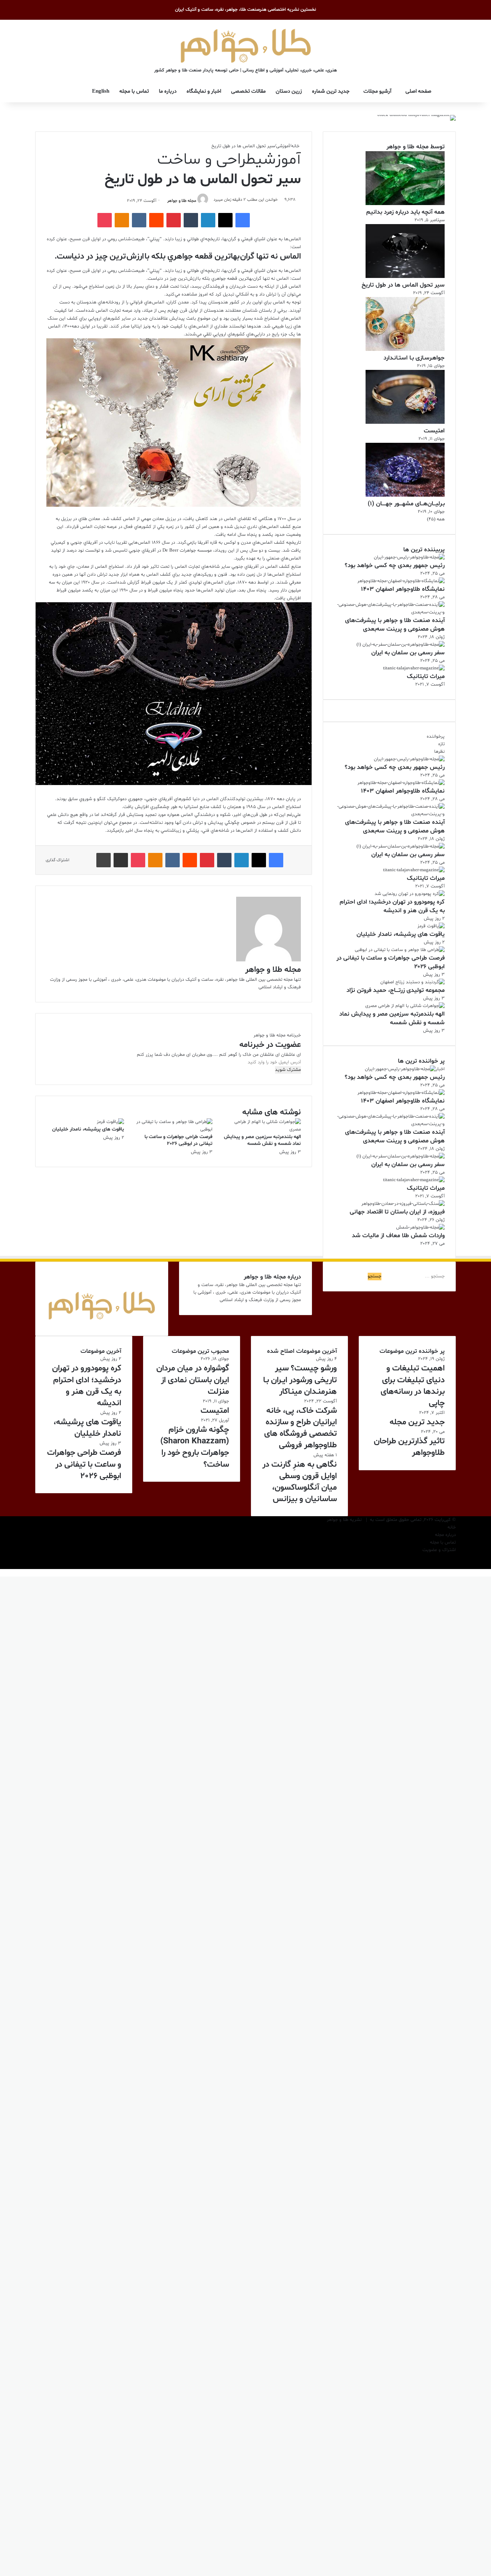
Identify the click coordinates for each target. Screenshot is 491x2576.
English (101, 91)
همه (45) (436, 519)
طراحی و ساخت (207, 160)
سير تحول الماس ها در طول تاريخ (403, 285)
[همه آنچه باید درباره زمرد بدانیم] (405, 204)
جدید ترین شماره (331, 91)
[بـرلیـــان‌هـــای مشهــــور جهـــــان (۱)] (405, 496)
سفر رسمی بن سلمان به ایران (408, 653)
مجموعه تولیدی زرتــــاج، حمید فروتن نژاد (396, 990)
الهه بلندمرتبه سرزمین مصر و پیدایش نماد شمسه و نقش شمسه (262, 1140)
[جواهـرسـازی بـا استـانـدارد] (405, 350)
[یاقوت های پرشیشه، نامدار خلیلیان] (110, 1122)
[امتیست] (405, 423)
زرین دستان (289, 91)
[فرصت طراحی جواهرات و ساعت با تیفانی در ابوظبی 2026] (174, 1129)
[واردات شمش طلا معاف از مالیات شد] (420, 1227)
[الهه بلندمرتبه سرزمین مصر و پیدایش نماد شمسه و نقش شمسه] (262, 1129)
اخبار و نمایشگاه (204, 91)
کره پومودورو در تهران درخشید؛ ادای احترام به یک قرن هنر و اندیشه (392, 906)
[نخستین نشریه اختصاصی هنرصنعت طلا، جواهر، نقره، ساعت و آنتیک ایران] (246, 45)
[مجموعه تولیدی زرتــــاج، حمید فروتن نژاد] (412, 982)
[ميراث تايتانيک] (414, 668)
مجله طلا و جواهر (182, 201)
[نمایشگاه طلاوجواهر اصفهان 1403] (401, 581)
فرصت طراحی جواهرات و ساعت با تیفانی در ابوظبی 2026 (178, 1140)
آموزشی (283, 146)
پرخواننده (436, 737)
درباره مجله (445, 1535)
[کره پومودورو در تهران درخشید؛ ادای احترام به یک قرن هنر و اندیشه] (410, 894)
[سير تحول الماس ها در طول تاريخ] (405, 277)
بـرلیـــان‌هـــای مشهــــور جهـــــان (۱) (406, 504)
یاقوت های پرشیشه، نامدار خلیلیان (88, 1129)
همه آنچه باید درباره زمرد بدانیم (405, 212)
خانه (296, 146)
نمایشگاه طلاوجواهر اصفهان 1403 (403, 589)
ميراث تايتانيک (426, 676)
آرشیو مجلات (377, 91)
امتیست (434, 431)
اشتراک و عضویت (439, 1550)
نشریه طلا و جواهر (344, 1520)
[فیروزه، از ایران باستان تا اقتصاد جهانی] (403, 1204)
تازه (441, 744)
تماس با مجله (134, 91)
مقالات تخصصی (248, 91)
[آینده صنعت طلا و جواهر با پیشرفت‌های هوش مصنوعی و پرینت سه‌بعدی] (389, 612)
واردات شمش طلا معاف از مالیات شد (398, 1236)
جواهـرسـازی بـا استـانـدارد (414, 358)
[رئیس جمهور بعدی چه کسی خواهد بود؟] (409, 557)
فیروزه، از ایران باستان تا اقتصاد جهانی (397, 1212)
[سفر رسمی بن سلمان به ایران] (401, 645)
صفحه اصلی (418, 91)
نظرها (439, 752)
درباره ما (168, 91)
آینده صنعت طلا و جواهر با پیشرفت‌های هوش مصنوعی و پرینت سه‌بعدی (395, 625)
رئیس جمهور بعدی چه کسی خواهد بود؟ (395, 565)
